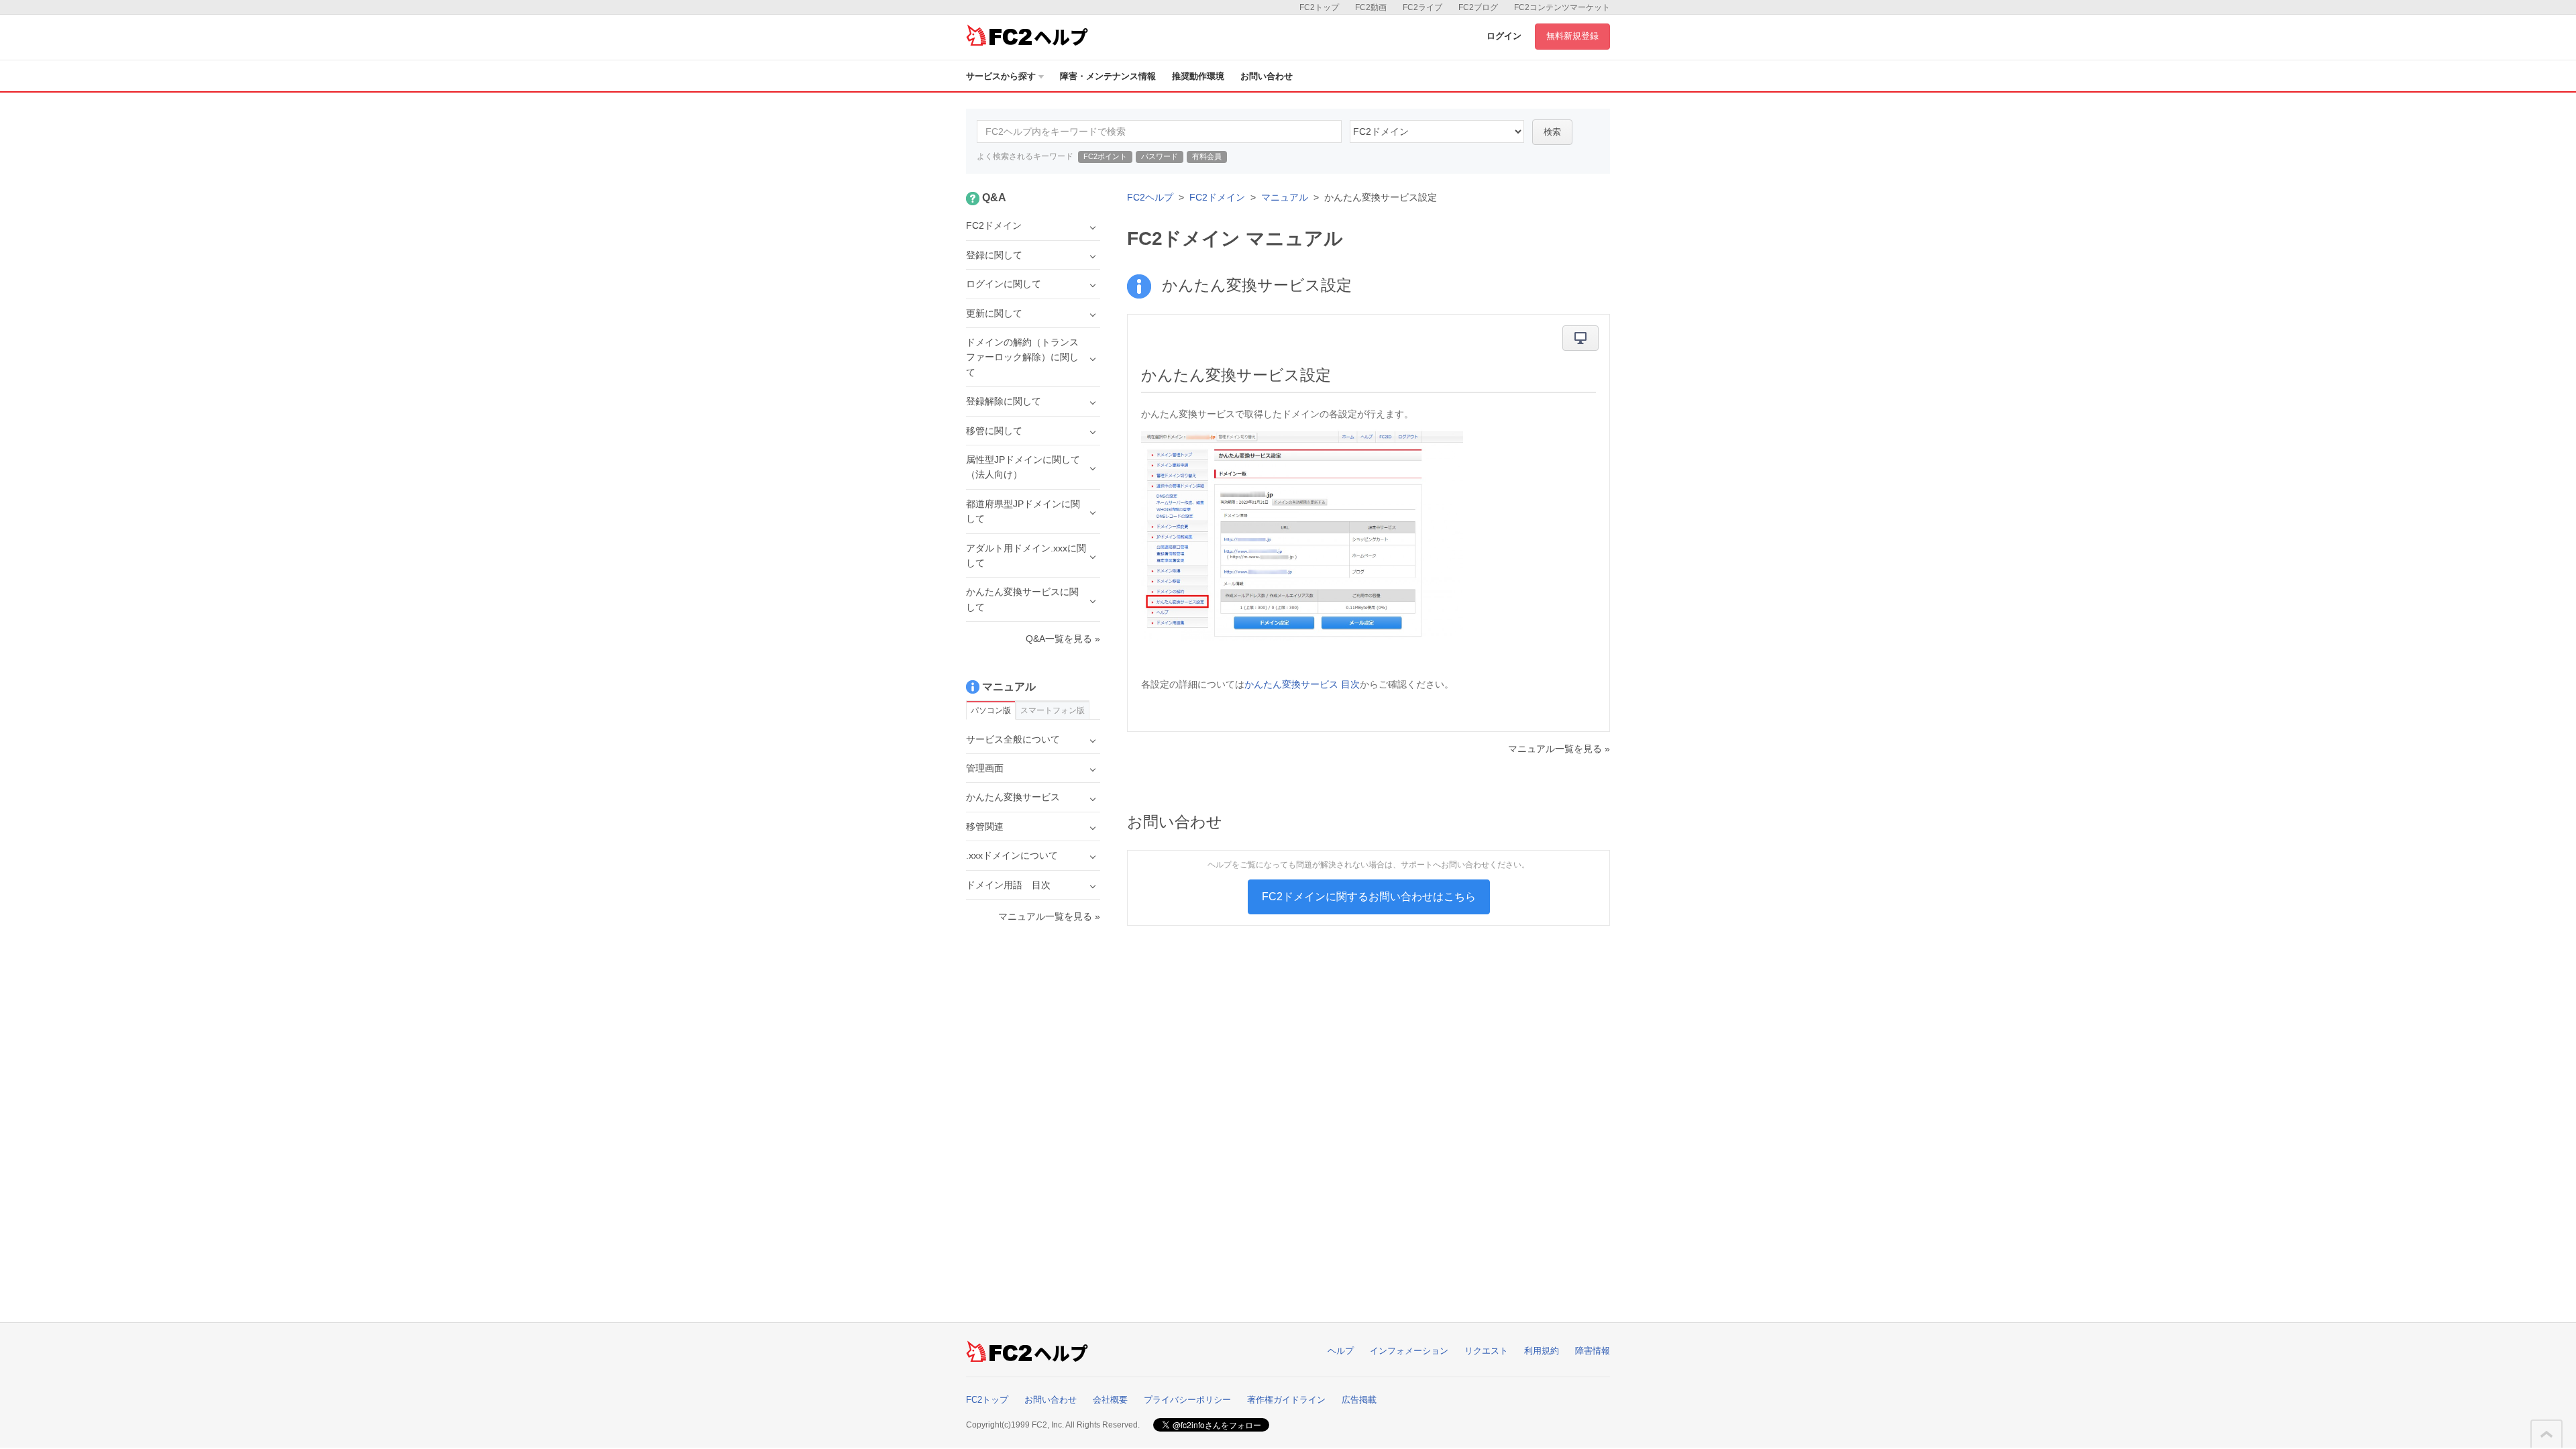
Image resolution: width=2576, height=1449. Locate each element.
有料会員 (1207, 156)
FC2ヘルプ (1150, 197)
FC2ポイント (1105, 156)
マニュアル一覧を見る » (1559, 749)
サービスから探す (1001, 76)
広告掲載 (1359, 1400)
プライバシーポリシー (1187, 1400)
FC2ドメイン (1217, 197)
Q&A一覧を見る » (1063, 639)
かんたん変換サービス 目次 (1302, 684)
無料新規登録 (1572, 36)
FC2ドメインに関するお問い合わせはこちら (1369, 897)
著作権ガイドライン (1286, 1400)
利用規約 (1542, 1351)
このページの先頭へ (2546, 1434)
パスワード (1160, 156)
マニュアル (1285, 197)
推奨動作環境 (1198, 76)
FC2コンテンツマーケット (1562, 7)
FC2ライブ (1423, 7)
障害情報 (1593, 1351)
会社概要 (1110, 1400)
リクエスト (1486, 1351)
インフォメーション (1409, 1351)
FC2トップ (1319, 7)
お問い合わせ (1267, 76)
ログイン (1504, 36)
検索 (1552, 132)
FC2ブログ (1478, 7)
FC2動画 (1371, 7)
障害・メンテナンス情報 (1108, 76)
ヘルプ (1341, 1351)
